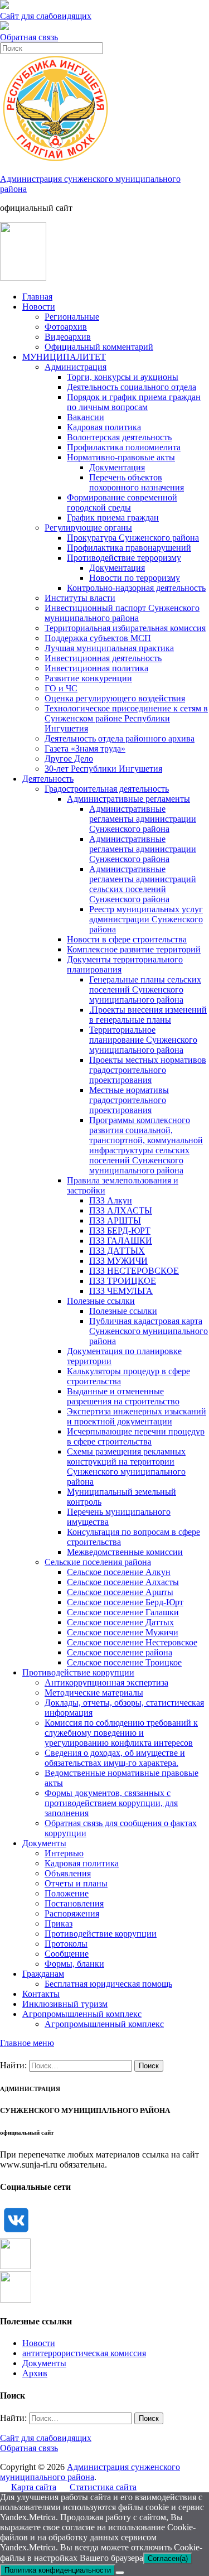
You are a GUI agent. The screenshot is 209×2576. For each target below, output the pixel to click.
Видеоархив (68, 337)
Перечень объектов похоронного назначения (137, 482)
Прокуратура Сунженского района (133, 538)
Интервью (64, 1853)
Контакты (41, 1994)
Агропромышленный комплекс (82, 2014)
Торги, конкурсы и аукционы (123, 377)
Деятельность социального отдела (132, 387)
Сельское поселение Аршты (120, 1592)
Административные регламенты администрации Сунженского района (143, 819)
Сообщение (67, 1954)
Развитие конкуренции (88, 678)
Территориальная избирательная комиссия (125, 628)
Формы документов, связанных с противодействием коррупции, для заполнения (111, 1803)
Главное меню (27, 2043)
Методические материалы (94, 1693)
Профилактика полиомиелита (124, 447)
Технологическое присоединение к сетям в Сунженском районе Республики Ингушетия (126, 718)
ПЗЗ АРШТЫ (115, 1220)
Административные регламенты (128, 799)
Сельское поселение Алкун (119, 1572)
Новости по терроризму (135, 578)
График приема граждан (113, 517)
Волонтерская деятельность (119, 437)
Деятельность (48, 779)
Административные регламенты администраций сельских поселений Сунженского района (143, 884)
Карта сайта (34, 2487)
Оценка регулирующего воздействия (115, 698)
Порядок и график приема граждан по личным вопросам (134, 402)
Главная (37, 297)
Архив (35, 2373)
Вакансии (86, 417)
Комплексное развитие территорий (134, 949)
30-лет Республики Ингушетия (103, 769)
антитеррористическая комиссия (84, 2353)
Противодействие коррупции (78, 1672)
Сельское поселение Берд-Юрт (125, 1602)
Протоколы (66, 1944)
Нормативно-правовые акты (121, 457)
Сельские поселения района (98, 1562)
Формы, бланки (74, 1964)
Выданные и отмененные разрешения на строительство (123, 1396)
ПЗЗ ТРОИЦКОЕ (123, 1281)
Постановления (74, 1903)
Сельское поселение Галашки (123, 1612)
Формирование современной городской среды (122, 502)
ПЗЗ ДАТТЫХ (117, 1251)
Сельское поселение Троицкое (124, 1662)
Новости (39, 307)
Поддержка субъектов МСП (98, 638)
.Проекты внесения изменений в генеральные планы (148, 1015)
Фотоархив (66, 327)
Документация (117, 467)
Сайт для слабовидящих (46, 2438)
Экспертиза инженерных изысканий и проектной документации (137, 1416)
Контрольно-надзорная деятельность (136, 588)
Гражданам (43, 1974)
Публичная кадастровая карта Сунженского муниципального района (149, 1331)
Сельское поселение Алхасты (123, 1582)
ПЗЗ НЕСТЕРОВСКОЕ (134, 1271)
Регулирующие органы (88, 528)
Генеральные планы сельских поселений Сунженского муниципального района (145, 990)
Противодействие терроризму (124, 558)
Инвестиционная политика (96, 668)
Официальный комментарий (99, 347)
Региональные (72, 317)
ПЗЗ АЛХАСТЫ (121, 1210)
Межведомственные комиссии (125, 1552)
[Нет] (120, 2573)
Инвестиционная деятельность (103, 658)
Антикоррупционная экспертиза (106, 1682)
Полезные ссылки (101, 1301)
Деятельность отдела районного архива (120, 738)
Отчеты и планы (76, 1883)
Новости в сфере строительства (127, 939)
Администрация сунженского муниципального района (90, 2472)
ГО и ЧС (61, 688)
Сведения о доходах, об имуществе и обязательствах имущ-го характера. (115, 1758)
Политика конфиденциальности (58, 2570)
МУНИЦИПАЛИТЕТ (64, 357)
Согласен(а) (168, 2558)
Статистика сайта (103, 2487)
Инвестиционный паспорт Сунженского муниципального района (122, 613)
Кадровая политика (104, 427)
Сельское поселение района (120, 1652)
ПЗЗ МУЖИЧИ (118, 1261)
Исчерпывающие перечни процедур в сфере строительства (136, 1436)
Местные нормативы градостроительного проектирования (129, 1100)
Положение (67, 1893)
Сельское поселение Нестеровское (132, 1642)
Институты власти (80, 598)
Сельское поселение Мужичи (123, 1632)
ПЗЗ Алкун (111, 1200)
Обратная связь (29, 37)
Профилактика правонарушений (129, 548)
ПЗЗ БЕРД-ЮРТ (120, 1231)
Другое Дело (69, 759)
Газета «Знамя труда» (85, 748)
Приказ (59, 1923)
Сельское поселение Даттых (120, 1622)
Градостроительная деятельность (107, 789)
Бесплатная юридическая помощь (108, 1984)
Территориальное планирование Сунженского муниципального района (143, 1040)
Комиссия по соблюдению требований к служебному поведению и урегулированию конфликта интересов (121, 1733)
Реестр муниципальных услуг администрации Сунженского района (146, 919)
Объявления (68, 1873)
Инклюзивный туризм (65, 2004)
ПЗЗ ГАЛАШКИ (121, 1241)
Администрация (76, 367)
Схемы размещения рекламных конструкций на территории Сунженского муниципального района (126, 1467)
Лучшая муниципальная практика (109, 648)
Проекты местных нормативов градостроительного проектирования (148, 1070)
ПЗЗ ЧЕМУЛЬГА (121, 1291)
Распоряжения (72, 1913)
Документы (44, 1843)
